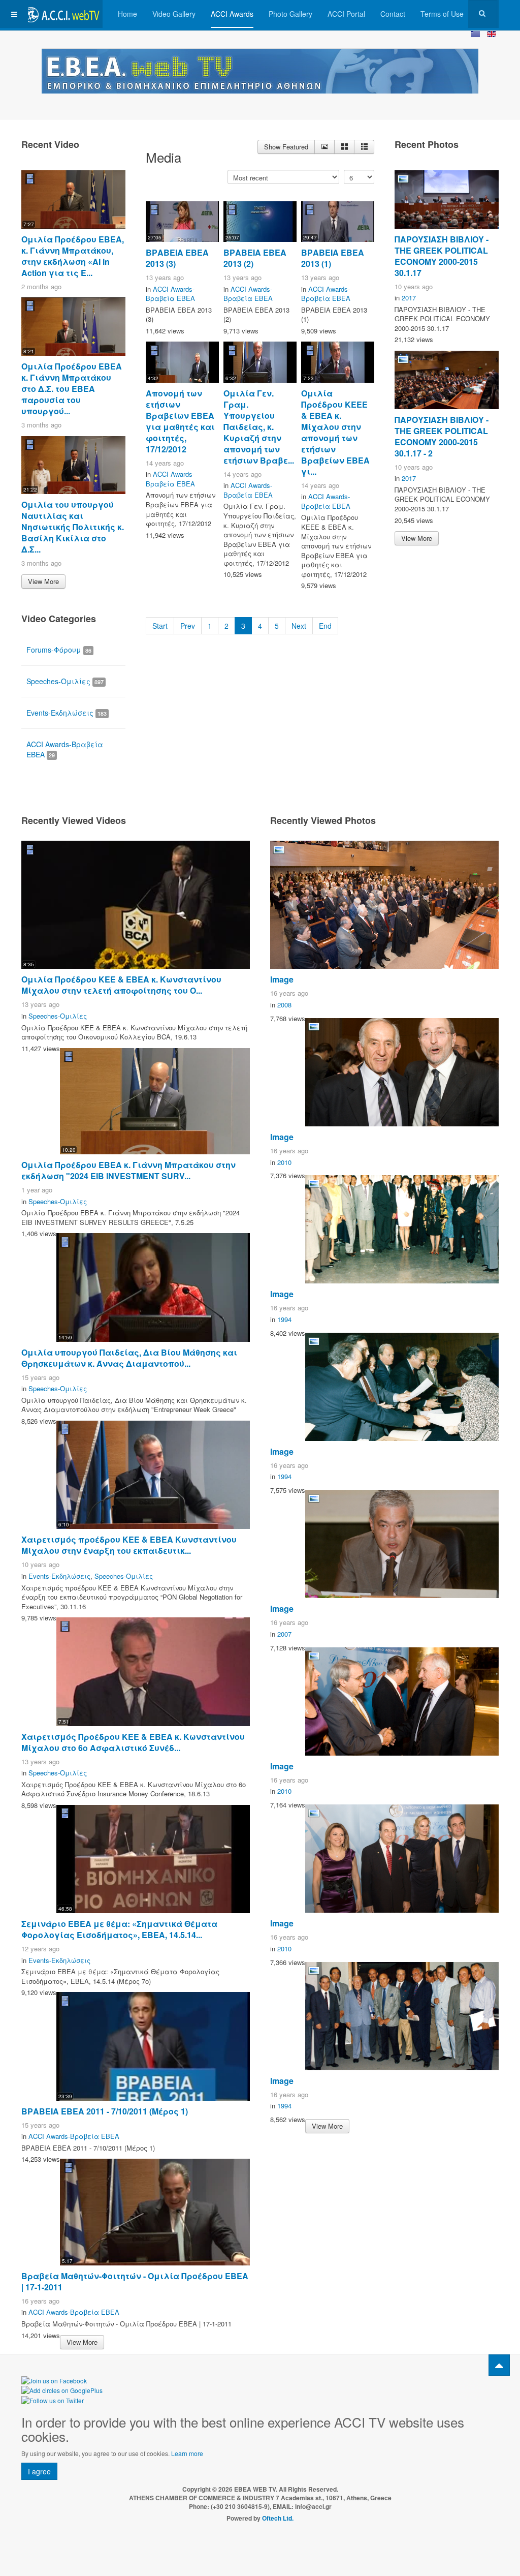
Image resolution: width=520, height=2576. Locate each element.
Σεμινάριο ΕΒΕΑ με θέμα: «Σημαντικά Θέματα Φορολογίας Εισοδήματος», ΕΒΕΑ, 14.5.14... (119, 1929)
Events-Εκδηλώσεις (67, 713)
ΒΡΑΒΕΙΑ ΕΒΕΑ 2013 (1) (333, 258)
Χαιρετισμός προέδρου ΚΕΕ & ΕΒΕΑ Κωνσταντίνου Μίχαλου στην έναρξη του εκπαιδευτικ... (129, 1545)
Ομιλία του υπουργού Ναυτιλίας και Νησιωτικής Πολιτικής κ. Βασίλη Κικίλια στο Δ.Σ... (73, 527)
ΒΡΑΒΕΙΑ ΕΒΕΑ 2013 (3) (177, 258)
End (325, 626)
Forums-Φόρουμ (59, 650)
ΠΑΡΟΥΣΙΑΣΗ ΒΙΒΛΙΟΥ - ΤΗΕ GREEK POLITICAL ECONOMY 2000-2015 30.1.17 (442, 256)
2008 (284, 1005)
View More (43, 581)
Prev (188, 626)
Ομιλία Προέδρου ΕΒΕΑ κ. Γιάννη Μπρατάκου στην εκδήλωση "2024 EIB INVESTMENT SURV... (128, 1170)
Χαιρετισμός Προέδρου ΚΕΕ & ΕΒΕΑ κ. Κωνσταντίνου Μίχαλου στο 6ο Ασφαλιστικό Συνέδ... (133, 1742)
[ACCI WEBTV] (62, 14)
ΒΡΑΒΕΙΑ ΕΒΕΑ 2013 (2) (255, 258)
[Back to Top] (499, 2365)
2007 (284, 1634)
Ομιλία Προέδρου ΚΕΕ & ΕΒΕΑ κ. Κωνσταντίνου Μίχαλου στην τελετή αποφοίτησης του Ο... (121, 985)
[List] (364, 147)
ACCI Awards (232, 14)
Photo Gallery (290, 14)
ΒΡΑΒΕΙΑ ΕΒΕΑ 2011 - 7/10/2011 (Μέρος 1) (105, 2111)
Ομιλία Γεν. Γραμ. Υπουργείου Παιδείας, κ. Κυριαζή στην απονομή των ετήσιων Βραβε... (259, 427)
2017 (409, 298)
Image (282, 979)
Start (160, 626)
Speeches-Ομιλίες (65, 681)
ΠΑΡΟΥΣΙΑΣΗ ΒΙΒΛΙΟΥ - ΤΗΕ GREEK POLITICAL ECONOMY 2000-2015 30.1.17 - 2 (442, 436)
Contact (393, 14)
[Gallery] (344, 147)
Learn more (187, 2453)
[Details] (324, 147)
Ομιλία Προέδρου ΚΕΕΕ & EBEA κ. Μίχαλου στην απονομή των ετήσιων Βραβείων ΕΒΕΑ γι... (335, 432)
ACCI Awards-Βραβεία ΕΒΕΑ (170, 294)
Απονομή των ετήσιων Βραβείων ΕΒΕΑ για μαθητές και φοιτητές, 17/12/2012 (180, 421)
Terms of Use (442, 14)
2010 (284, 1162)
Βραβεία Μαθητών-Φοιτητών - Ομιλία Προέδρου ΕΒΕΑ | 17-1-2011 (135, 2281)
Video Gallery (174, 14)
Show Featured (286, 147)
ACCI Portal (346, 14)
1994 (284, 1319)
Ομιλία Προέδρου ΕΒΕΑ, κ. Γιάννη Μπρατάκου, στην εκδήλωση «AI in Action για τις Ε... (73, 256)
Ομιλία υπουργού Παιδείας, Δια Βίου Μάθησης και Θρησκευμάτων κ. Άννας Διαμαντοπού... (129, 1358)
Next (299, 626)
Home (127, 14)
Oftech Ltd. (278, 2518)
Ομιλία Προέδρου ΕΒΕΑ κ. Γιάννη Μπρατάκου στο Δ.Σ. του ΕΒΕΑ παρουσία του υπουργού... (72, 389)
